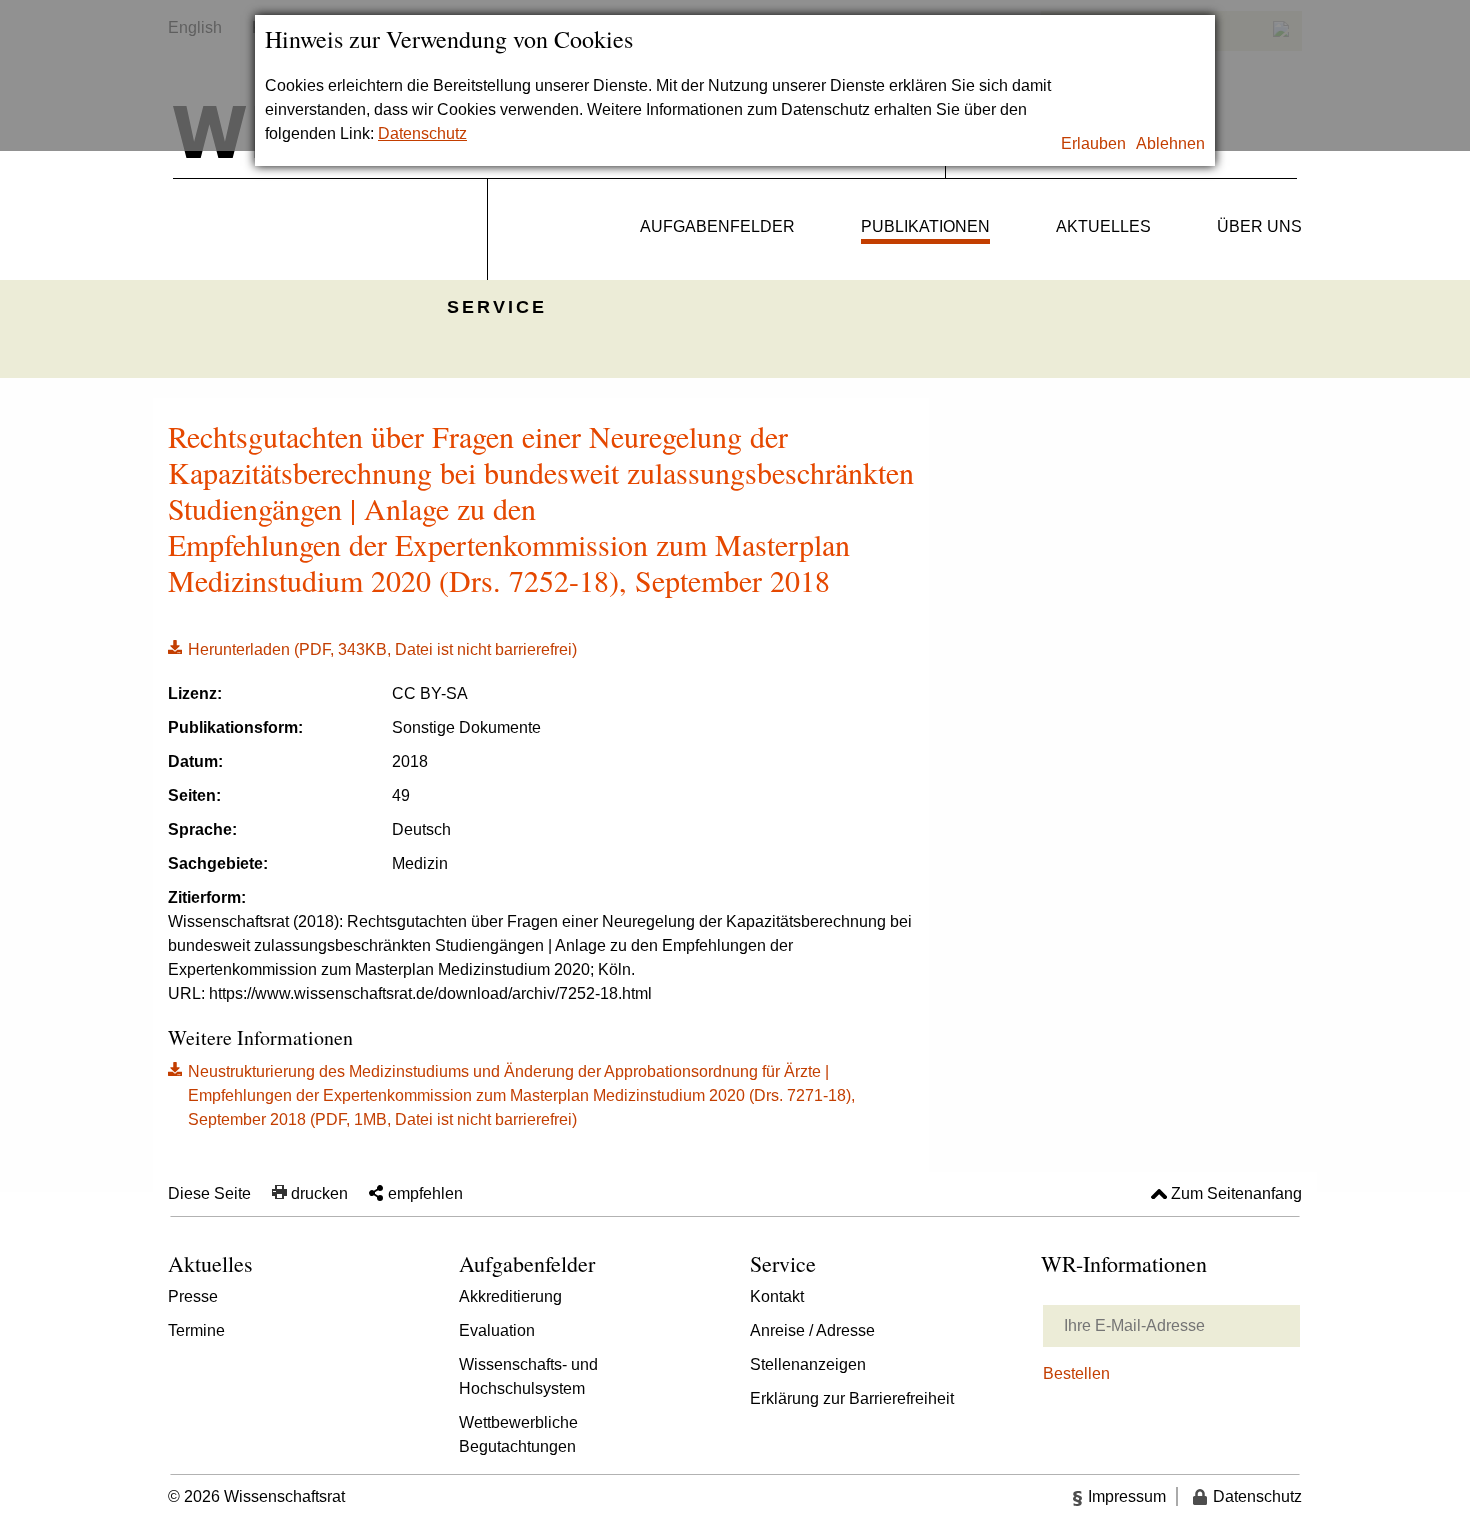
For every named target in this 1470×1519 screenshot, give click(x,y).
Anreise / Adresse (812, 1330)
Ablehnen (1170, 143)
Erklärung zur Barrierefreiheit (852, 1398)
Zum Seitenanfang (1236, 1193)
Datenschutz (422, 133)
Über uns (1259, 226)
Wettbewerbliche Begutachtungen (518, 1434)
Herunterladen (372, 648)
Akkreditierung (510, 1296)
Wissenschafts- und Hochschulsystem (528, 1376)
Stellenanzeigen (808, 1364)
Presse (193, 1296)
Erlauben (1093, 143)
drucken (319, 1193)
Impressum (1127, 1496)
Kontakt (777, 1296)
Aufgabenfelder (717, 226)
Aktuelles (1103, 226)
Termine (196, 1330)
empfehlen (425, 1193)
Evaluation (497, 1330)
